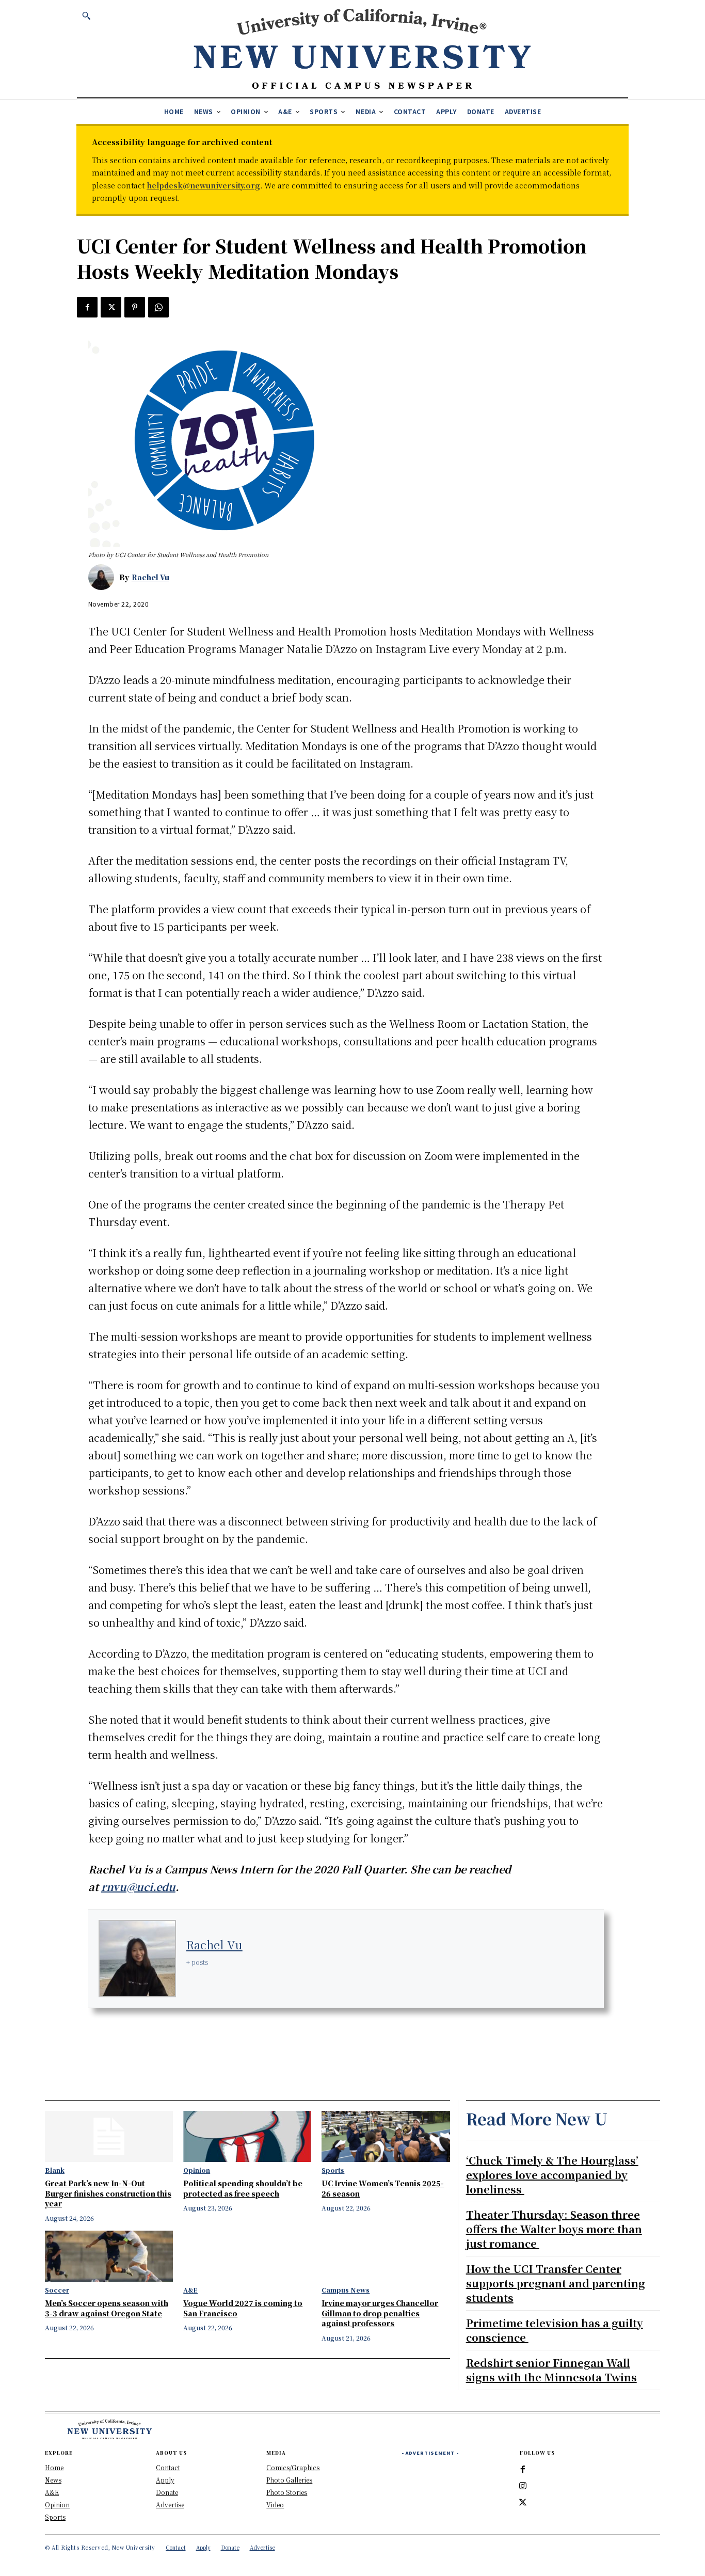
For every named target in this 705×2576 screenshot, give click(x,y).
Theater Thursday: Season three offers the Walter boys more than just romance (554, 2229)
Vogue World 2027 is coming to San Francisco (243, 2308)
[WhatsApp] (158, 307)
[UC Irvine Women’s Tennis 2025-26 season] (386, 2136)
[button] (86, 15)
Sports (333, 2170)
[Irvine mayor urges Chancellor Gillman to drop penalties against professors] (386, 2256)
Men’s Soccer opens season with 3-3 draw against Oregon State (107, 2308)
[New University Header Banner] (362, 48)
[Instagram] (523, 2486)
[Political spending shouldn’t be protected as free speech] (247, 2136)
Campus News (346, 2290)
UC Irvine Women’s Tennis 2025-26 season (383, 2188)
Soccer (57, 2290)
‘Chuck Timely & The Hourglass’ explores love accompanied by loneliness (552, 2175)
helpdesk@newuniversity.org (203, 185)
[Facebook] (87, 307)
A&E (190, 2290)
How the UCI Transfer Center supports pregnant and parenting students (556, 2283)
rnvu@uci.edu (138, 1887)
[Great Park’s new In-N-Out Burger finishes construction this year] (109, 2136)
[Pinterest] (135, 307)
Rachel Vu (150, 577)
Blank (55, 2170)
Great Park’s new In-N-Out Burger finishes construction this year (108, 2193)
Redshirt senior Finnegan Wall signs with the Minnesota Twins (551, 2370)
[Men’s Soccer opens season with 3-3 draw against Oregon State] (109, 2256)
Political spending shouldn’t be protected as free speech (243, 2188)
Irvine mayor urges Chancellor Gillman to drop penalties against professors (380, 2313)
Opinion (197, 2170)
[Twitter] (111, 307)
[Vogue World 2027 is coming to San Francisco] (247, 2256)
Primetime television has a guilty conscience (555, 2330)
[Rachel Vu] (104, 577)
